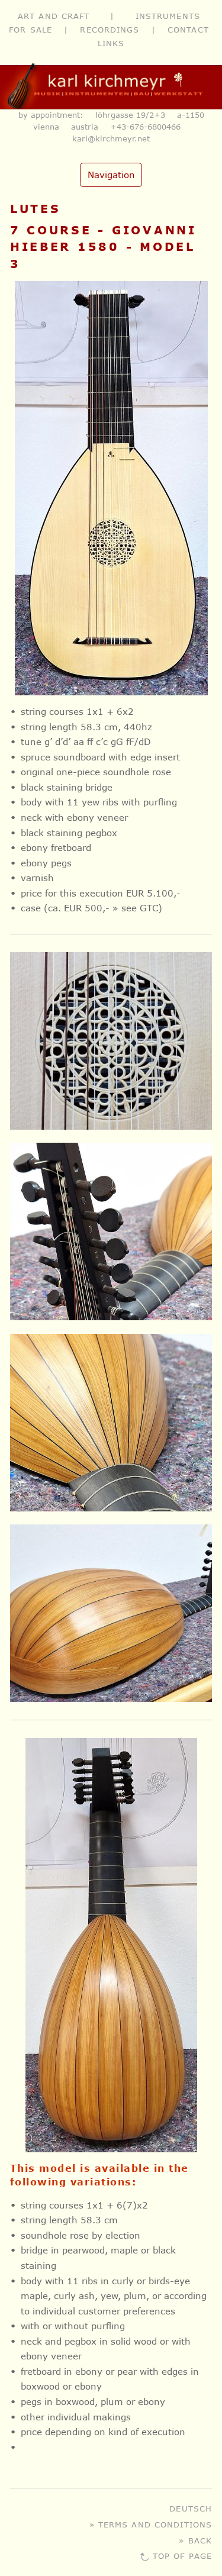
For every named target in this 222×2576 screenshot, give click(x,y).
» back (195, 2540)
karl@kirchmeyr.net (111, 138)
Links (111, 43)
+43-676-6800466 (145, 127)
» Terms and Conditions (151, 2524)
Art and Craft (54, 16)
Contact (188, 29)
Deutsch (191, 2508)
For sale (30, 29)
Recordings (110, 29)
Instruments (168, 16)
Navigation (111, 175)
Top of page (182, 2556)
